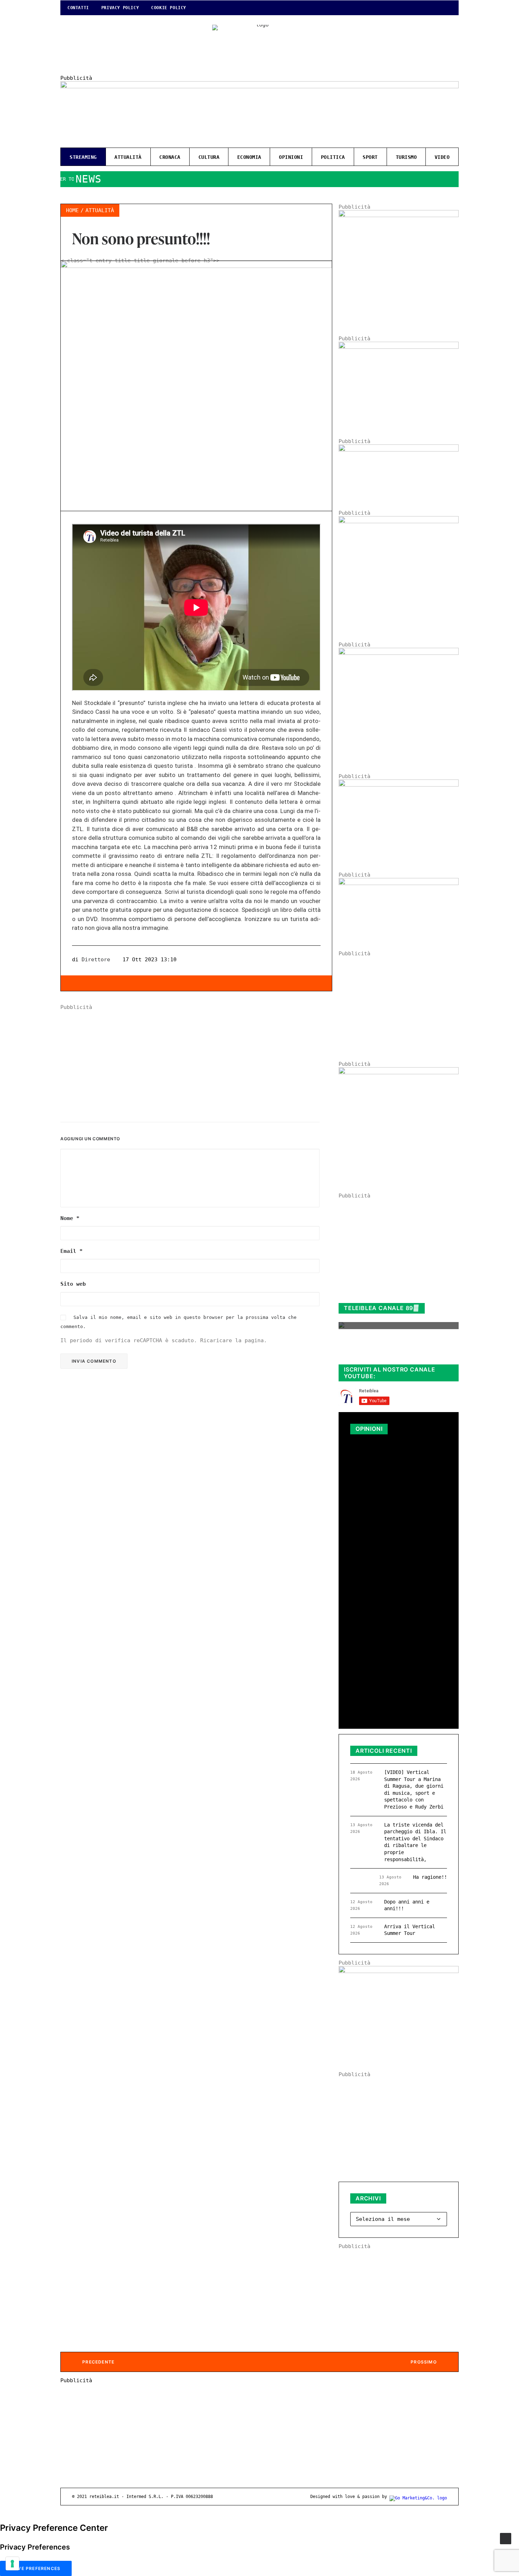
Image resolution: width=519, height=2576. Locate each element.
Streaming (83, 157)
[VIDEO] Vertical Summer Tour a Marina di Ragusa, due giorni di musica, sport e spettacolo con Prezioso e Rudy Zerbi (214, 179)
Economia (249, 157)
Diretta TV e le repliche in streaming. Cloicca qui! (392, 1351)
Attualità (128, 157)
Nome (70, 1218)
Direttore (96, 960)
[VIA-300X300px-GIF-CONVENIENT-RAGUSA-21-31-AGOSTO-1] (399, 215)
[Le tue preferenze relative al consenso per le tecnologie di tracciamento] (12, 2564)
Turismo (406, 157)
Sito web (73, 1284)
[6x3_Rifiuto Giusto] (399, 450)
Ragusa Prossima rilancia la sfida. (394, 1690)
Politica (333, 157)
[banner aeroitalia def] (399, 653)
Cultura (209, 157)
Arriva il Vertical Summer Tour (410, 1930)
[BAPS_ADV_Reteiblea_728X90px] (259, 86)
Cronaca (170, 157)
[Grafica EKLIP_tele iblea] (399, 521)
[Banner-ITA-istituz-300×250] (399, 1971)
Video (442, 157)
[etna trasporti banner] (399, 347)
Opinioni (291, 157)
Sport (370, 157)
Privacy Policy (120, 8)
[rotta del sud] (399, 785)
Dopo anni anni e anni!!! (407, 1905)
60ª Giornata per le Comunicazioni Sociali (386, 1646)
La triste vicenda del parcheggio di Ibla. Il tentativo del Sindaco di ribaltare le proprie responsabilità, (398, 1479)
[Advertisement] (196, 1060)
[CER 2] (399, 883)
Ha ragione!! (430, 1877)
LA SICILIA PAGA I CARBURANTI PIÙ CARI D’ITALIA (389, 1598)
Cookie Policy (169, 8)
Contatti (78, 8)
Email (71, 1251)
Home (72, 210)
